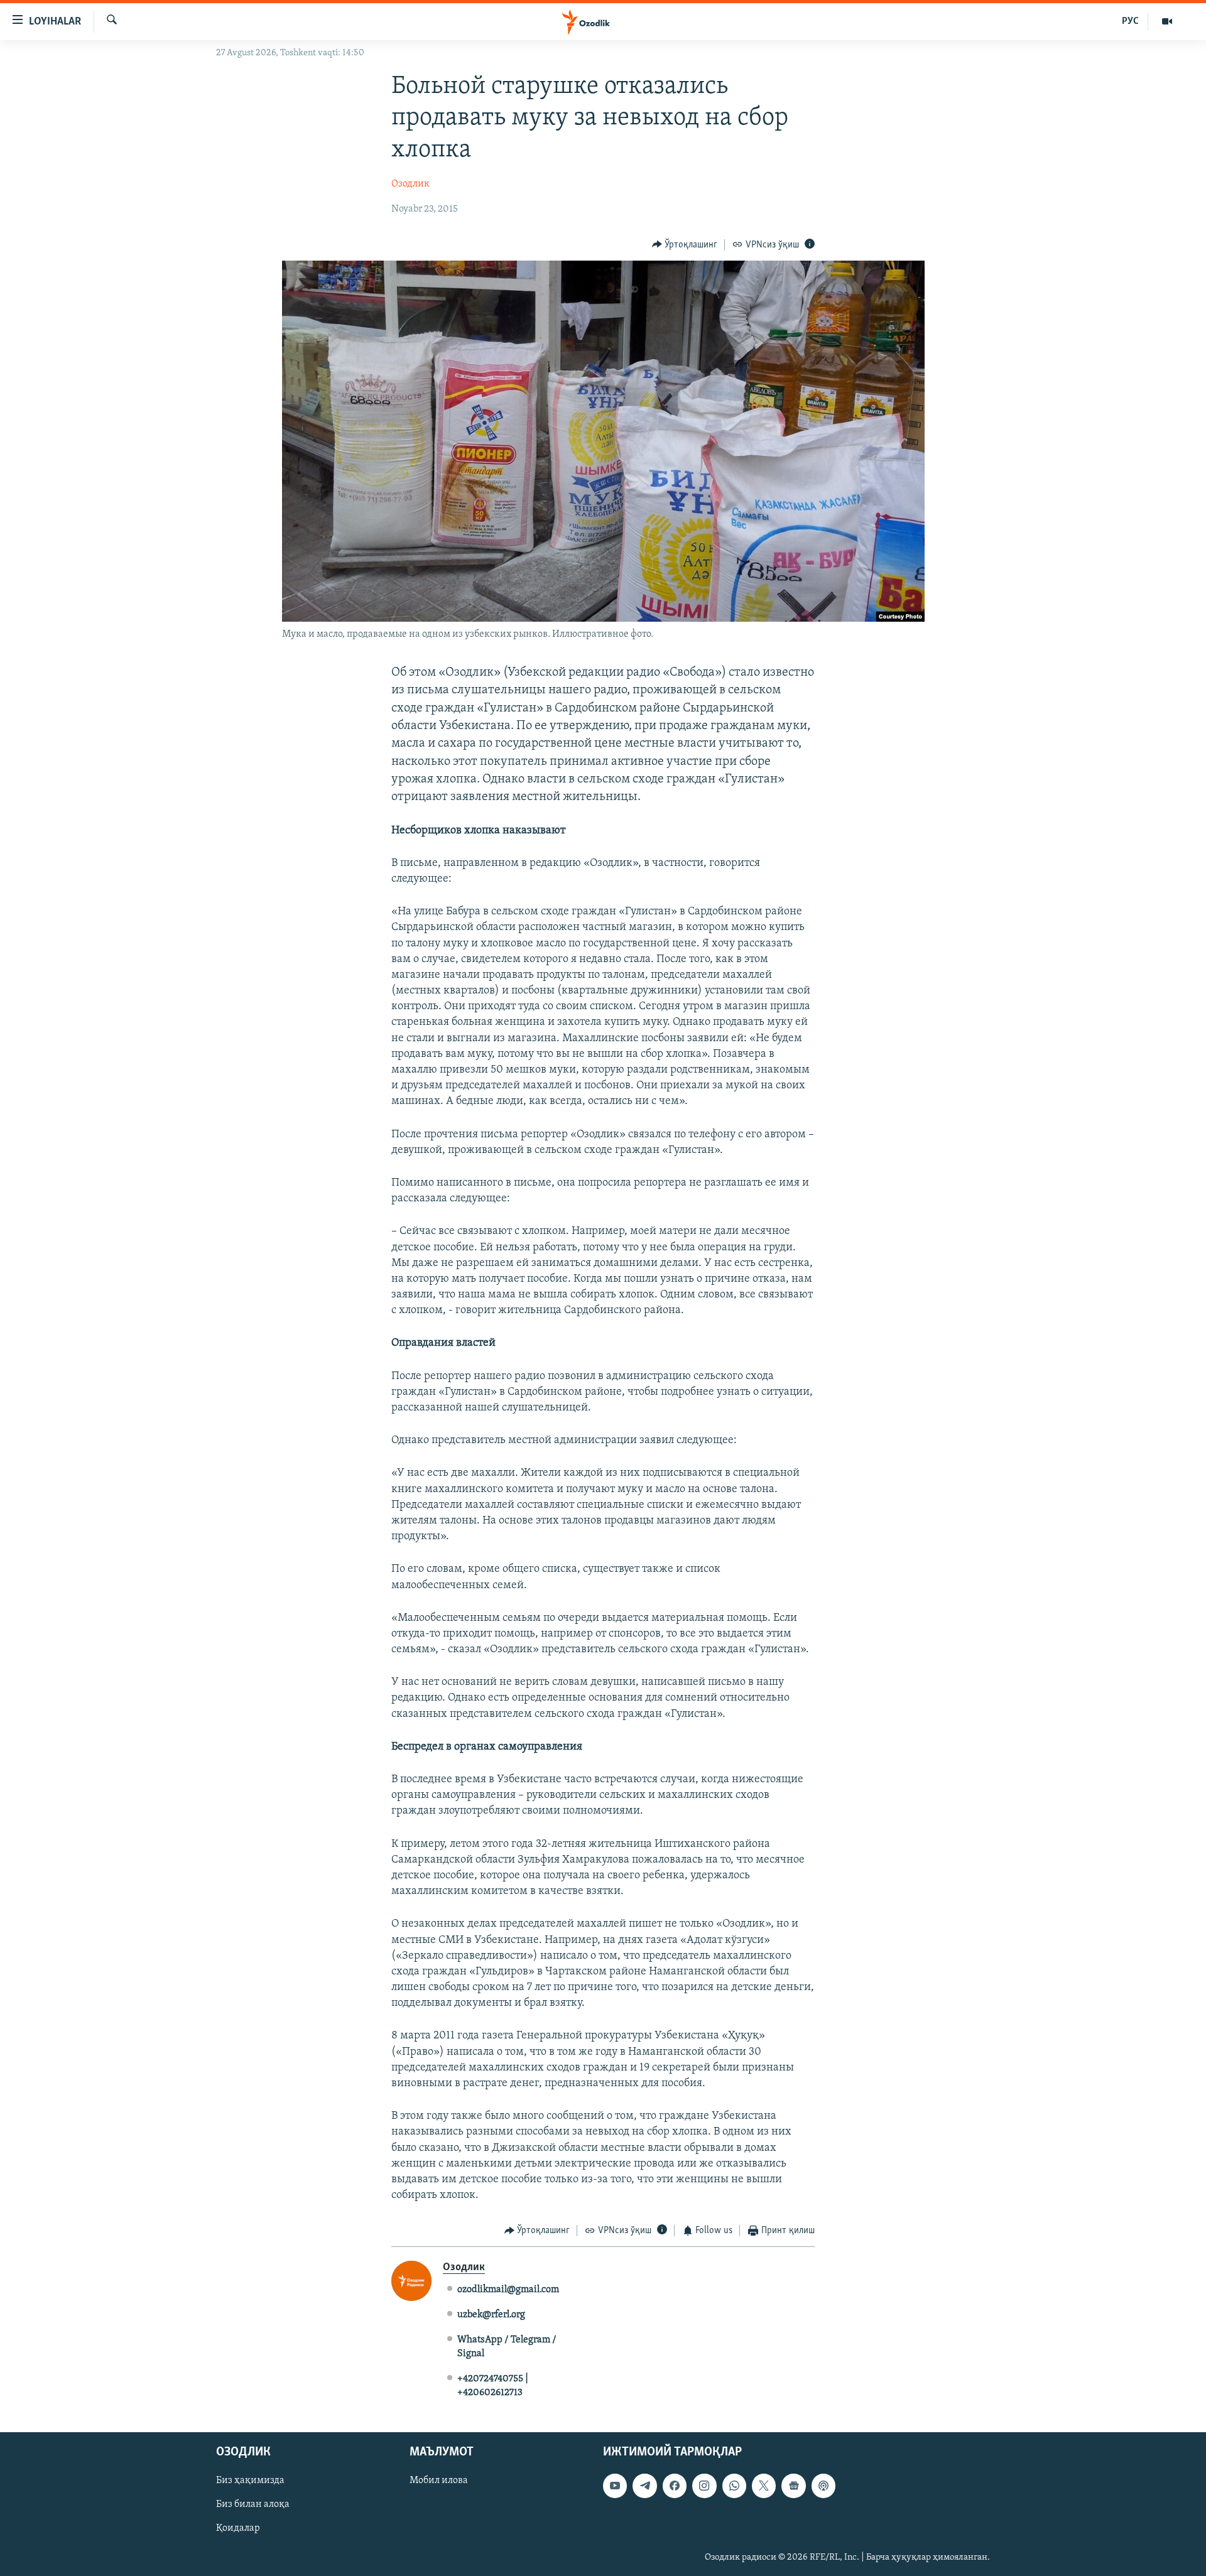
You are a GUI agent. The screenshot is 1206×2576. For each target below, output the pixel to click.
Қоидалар (238, 2529)
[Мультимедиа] (1167, 21)
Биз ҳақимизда (250, 2481)
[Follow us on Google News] (793, 2486)
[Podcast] (823, 2486)
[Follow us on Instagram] (704, 2486)
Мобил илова (439, 2481)
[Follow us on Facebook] (675, 2486)
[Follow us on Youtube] (615, 2486)
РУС (1130, 21)
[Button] (685, 245)
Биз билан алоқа (253, 2505)
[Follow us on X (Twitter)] (764, 2486)
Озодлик (410, 184)
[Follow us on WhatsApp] (734, 2486)
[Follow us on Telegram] (644, 2486)
